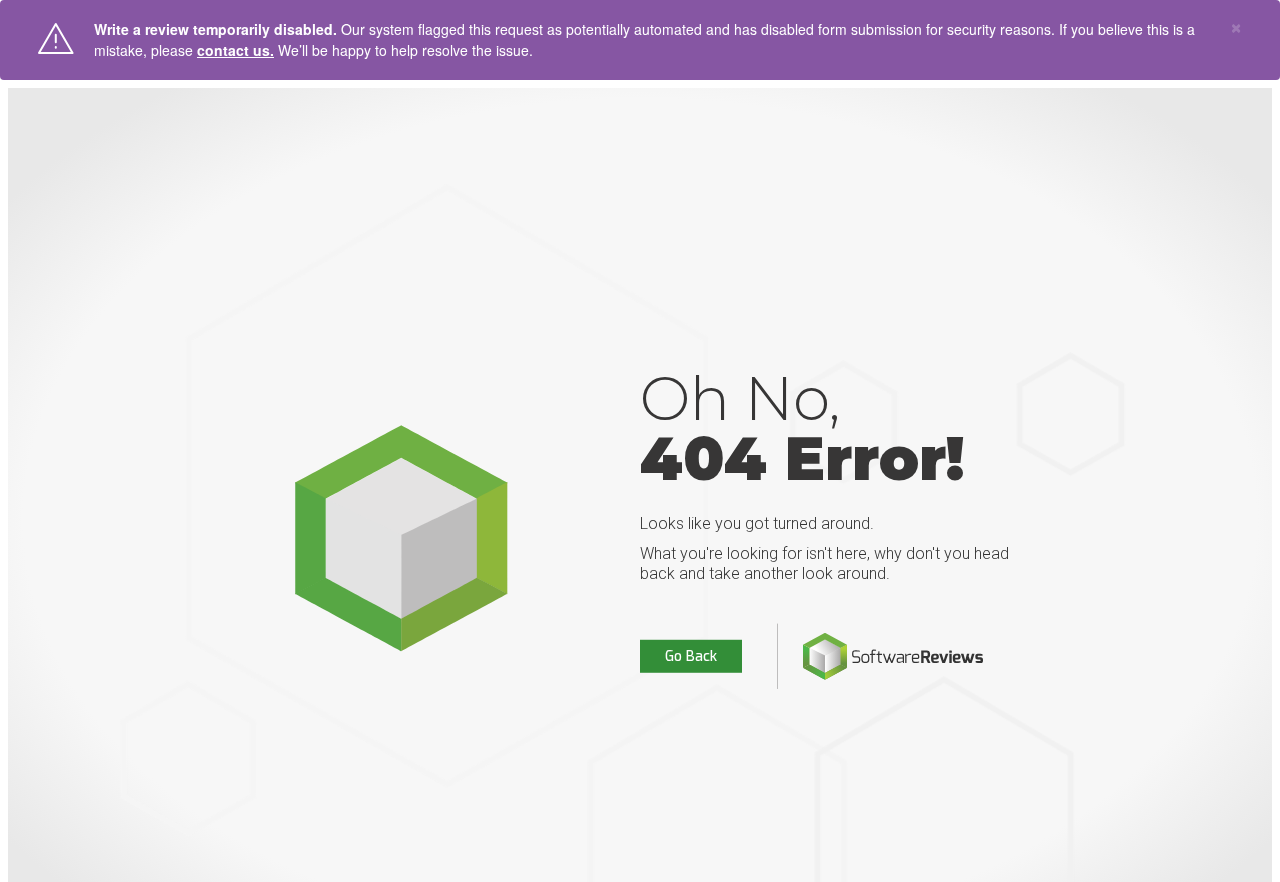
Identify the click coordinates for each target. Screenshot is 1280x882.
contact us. (235, 50)
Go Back (691, 656)
